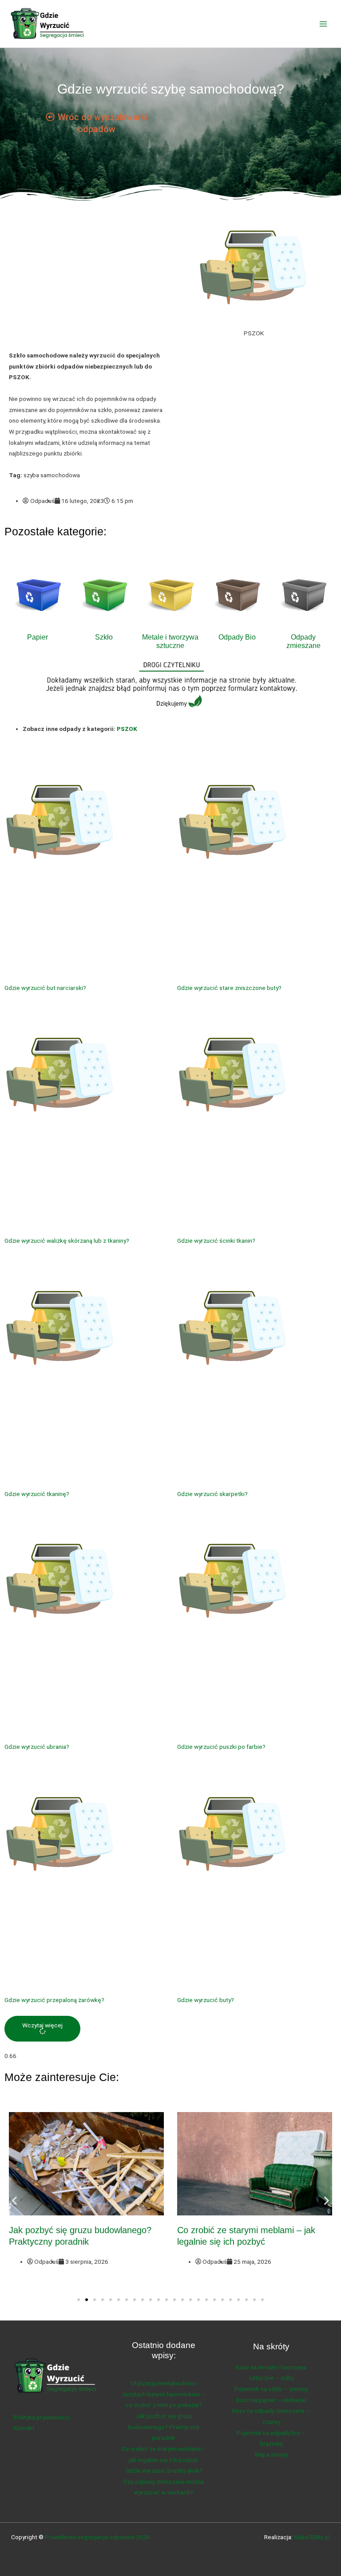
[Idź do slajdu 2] (87, 2300)
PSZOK (127, 729)
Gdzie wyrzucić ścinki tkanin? (216, 1241)
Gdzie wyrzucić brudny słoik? (164, 2470)
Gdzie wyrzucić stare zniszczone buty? (229, 988)
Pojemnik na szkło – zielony (271, 2389)
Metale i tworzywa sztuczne (170, 641)
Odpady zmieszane (303, 641)
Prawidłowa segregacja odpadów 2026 (97, 2537)
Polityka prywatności (42, 2417)
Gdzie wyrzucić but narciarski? (45, 988)
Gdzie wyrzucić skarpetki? (212, 1494)
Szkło (104, 637)
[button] (42, 2028)
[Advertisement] (87, 281)
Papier (38, 637)
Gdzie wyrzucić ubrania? (37, 1747)
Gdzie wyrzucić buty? (206, 2000)
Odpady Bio (237, 637)
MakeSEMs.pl (312, 2537)
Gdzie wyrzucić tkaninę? (37, 1494)
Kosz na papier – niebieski (271, 2400)
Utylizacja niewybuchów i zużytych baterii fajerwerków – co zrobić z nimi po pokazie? (164, 2394)
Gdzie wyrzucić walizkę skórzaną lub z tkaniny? (67, 1241)
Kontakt (24, 2428)
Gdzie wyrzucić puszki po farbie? (221, 1747)
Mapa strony (271, 2454)
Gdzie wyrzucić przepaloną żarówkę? (54, 2000)
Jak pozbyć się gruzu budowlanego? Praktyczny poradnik (164, 2427)
